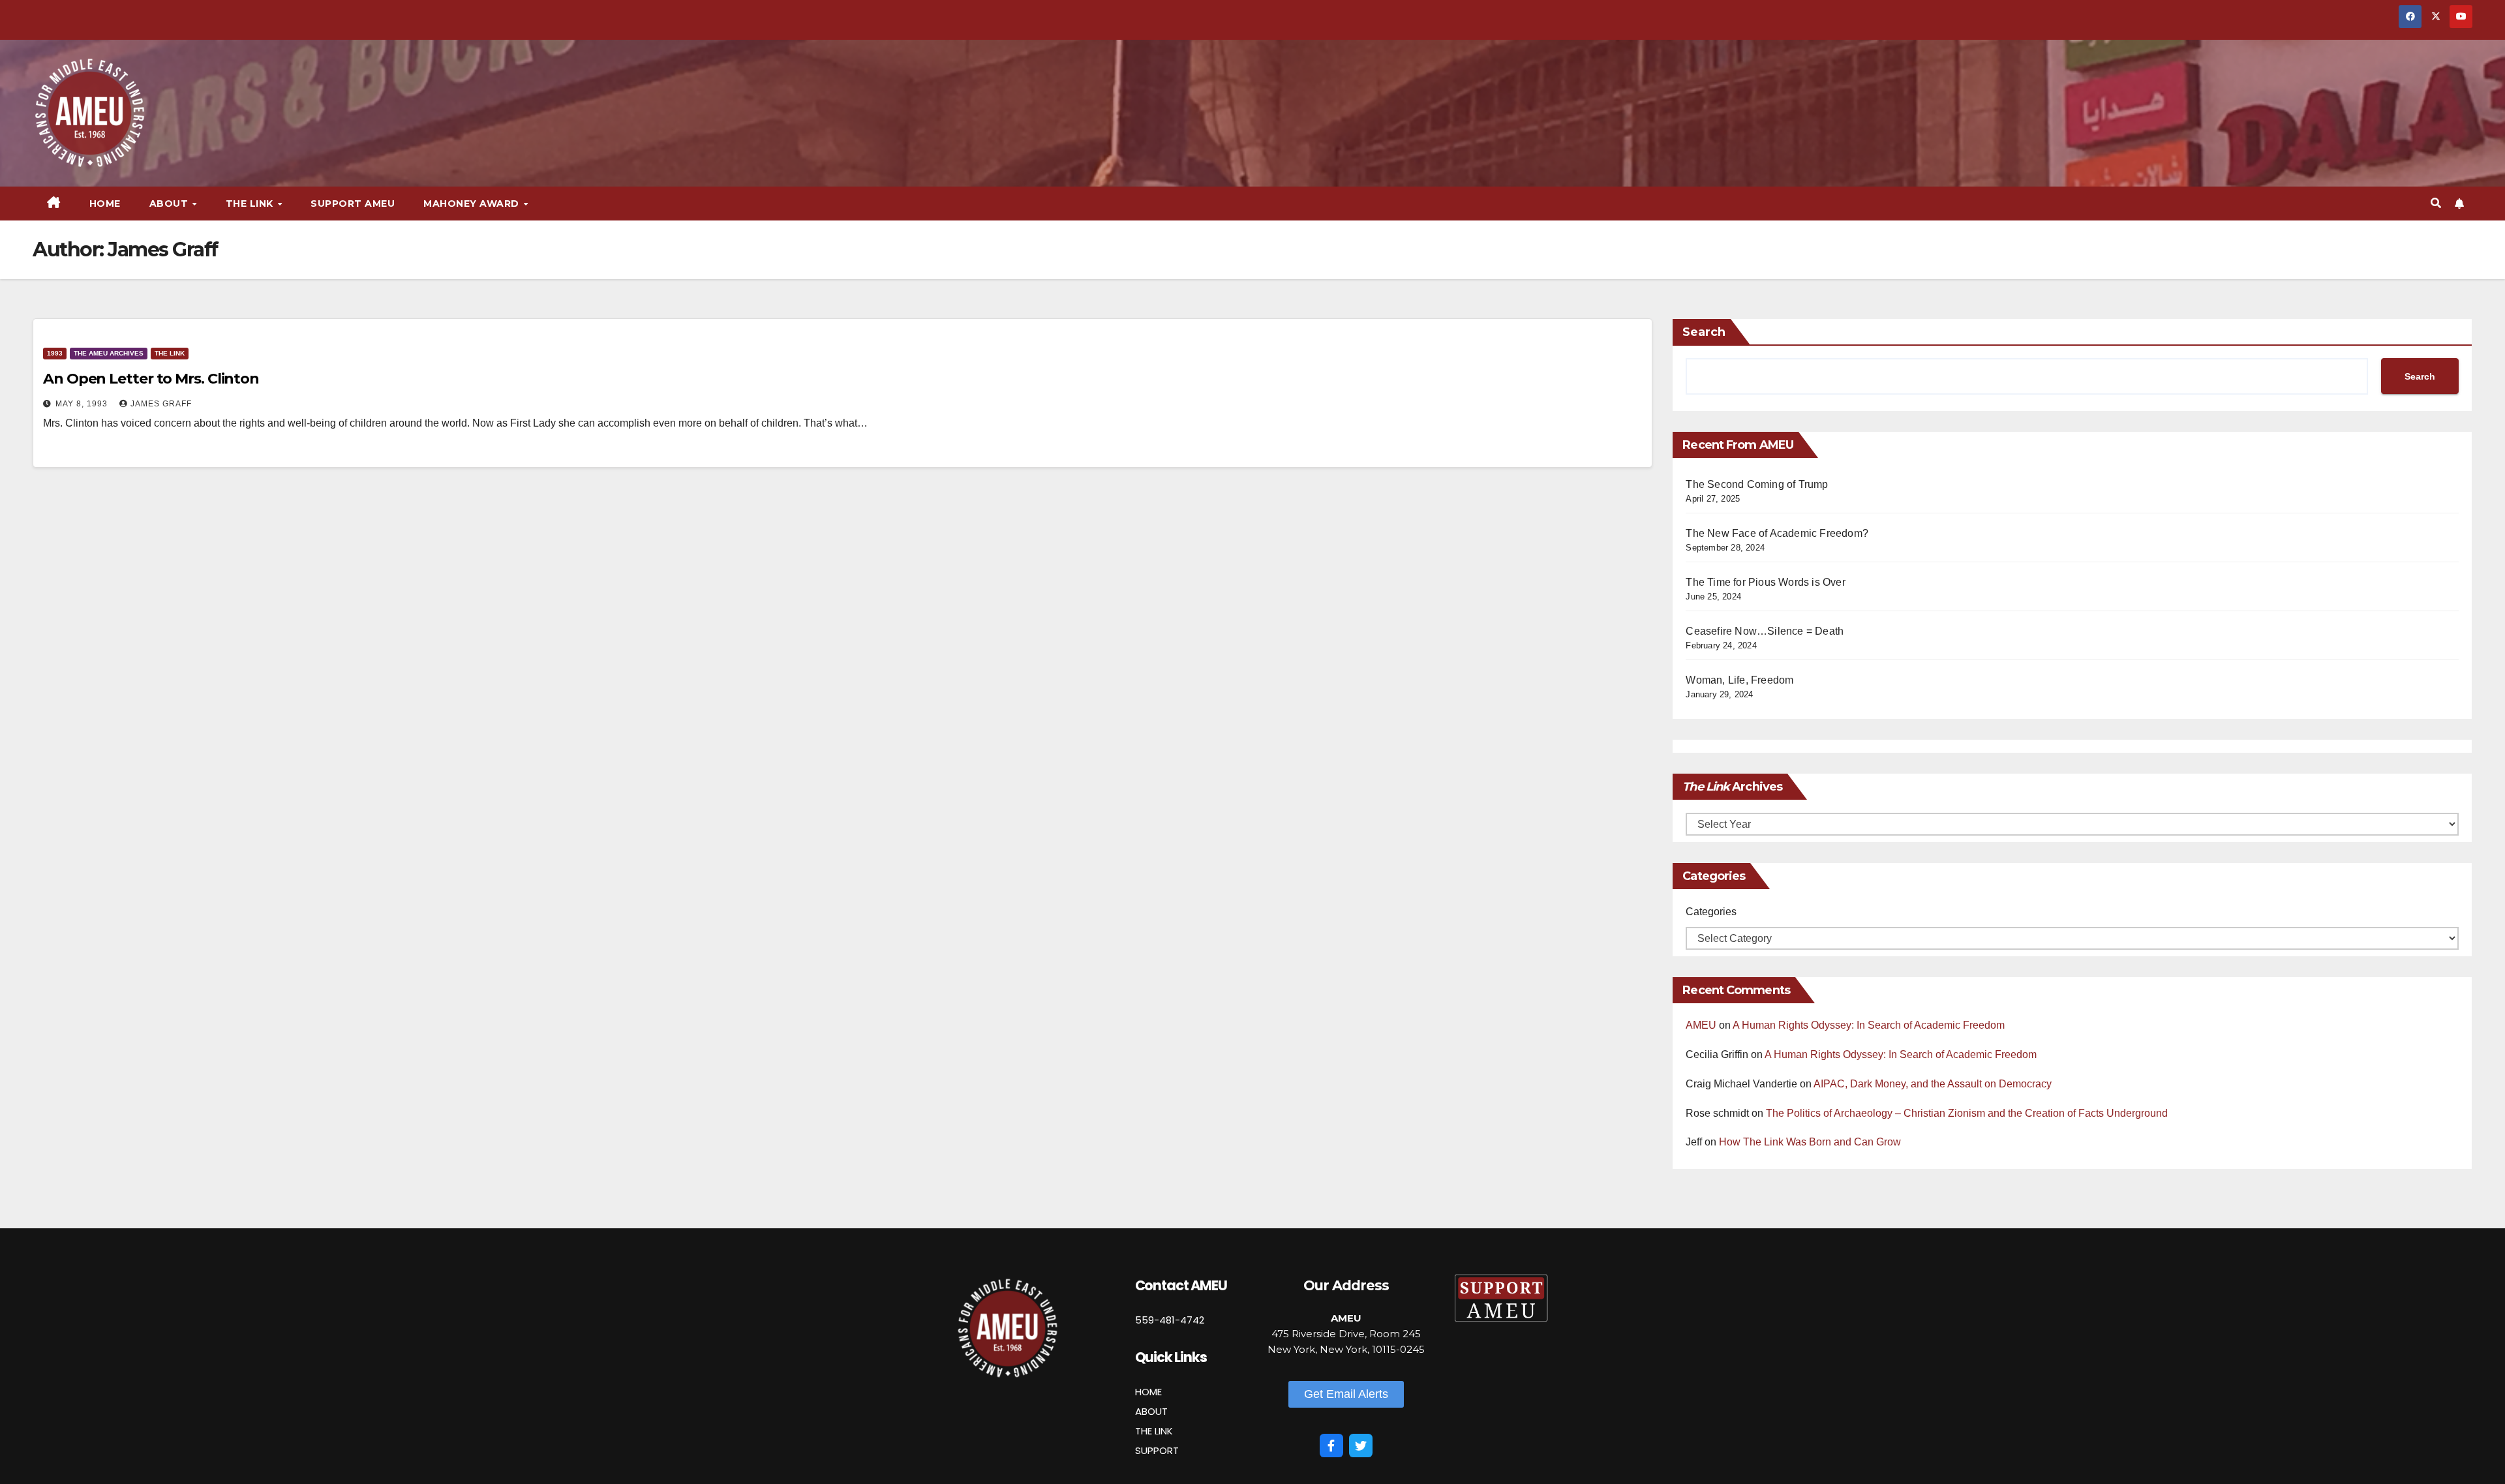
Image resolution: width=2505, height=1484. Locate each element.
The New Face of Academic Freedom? (1777, 533)
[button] (2436, 203)
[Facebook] (1331, 1446)
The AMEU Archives (109, 353)
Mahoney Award (473, 204)
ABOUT (1151, 1411)
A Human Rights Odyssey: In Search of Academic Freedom (1869, 1025)
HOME (1148, 1392)
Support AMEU (353, 204)
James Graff (161, 404)
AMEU (1701, 1025)
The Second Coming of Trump (1757, 484)
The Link (170, 353)
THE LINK (1154, 1431)
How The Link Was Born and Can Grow (1810, 1142)
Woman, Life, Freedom (1739, 680)
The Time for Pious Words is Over (1765, 582)
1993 (55, 353)
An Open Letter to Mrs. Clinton (151, 379)
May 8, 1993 (83, 404)
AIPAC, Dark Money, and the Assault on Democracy (1933, 1084)
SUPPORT (1157, 1450)
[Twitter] (1361, 1446)
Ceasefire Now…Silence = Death (1765, 631)
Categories (1711, 912)
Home (105, 204)
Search (1704, 332)
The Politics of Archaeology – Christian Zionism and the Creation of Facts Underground (1967, 1113)
